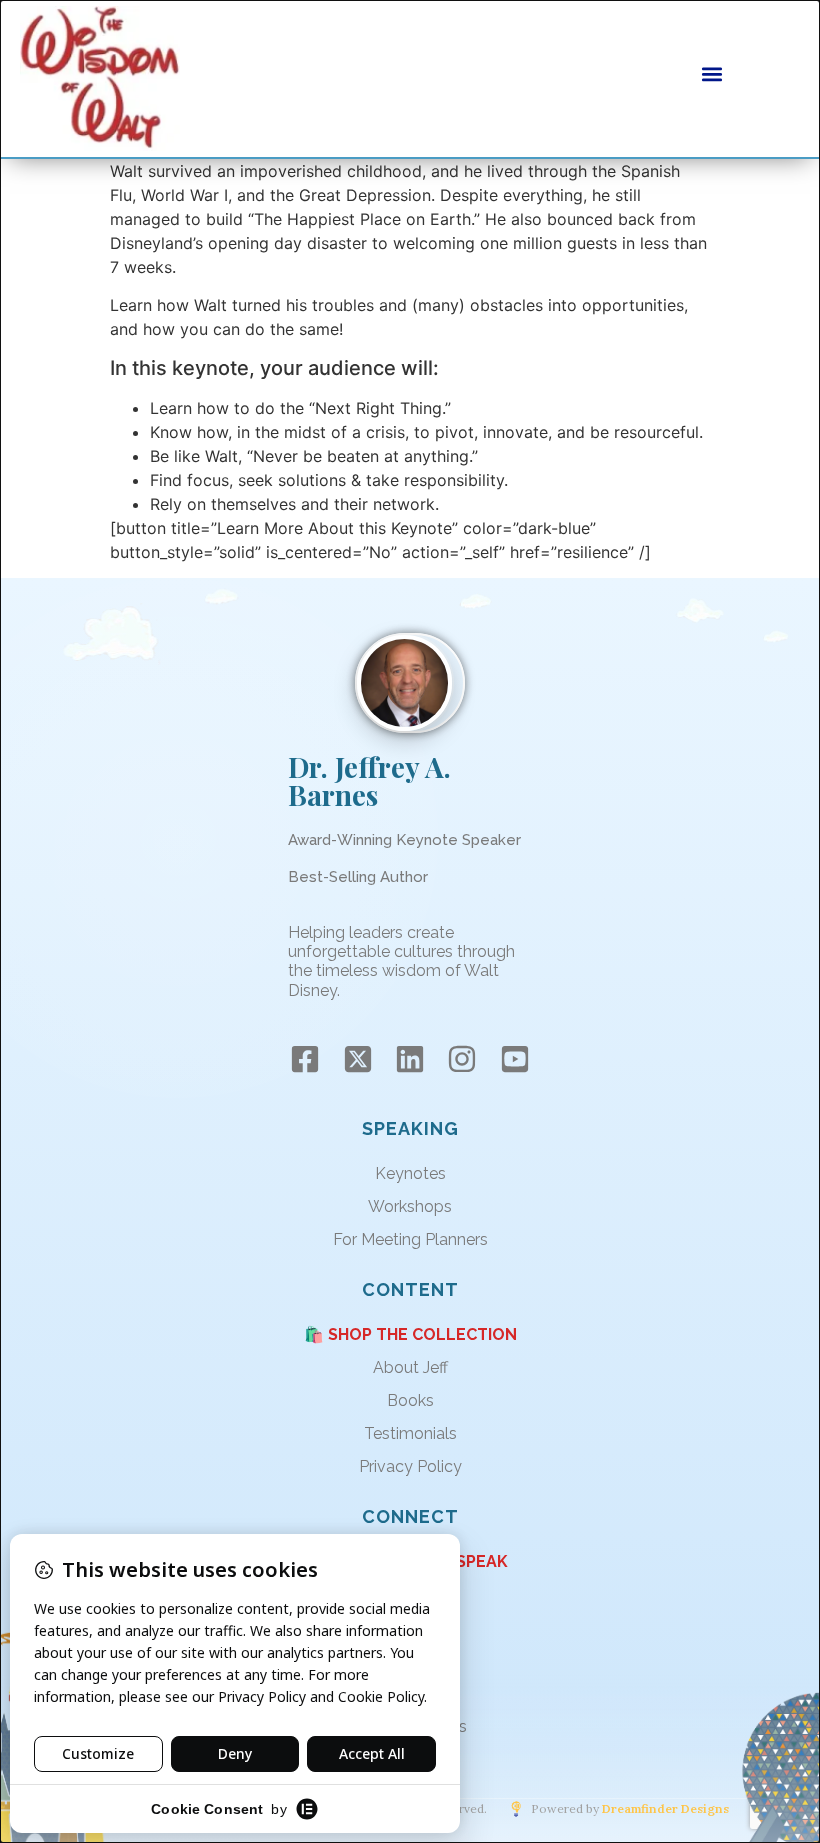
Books (410, 1400)
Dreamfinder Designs (665, 1809)
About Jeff (410, 1367)
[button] (712, 73)
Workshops (410, 1206)
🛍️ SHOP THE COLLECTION (410, 1334)
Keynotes (410, 1173)
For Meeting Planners (410, 1239)
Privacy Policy (410, 1466)
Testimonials (410, 1433)
